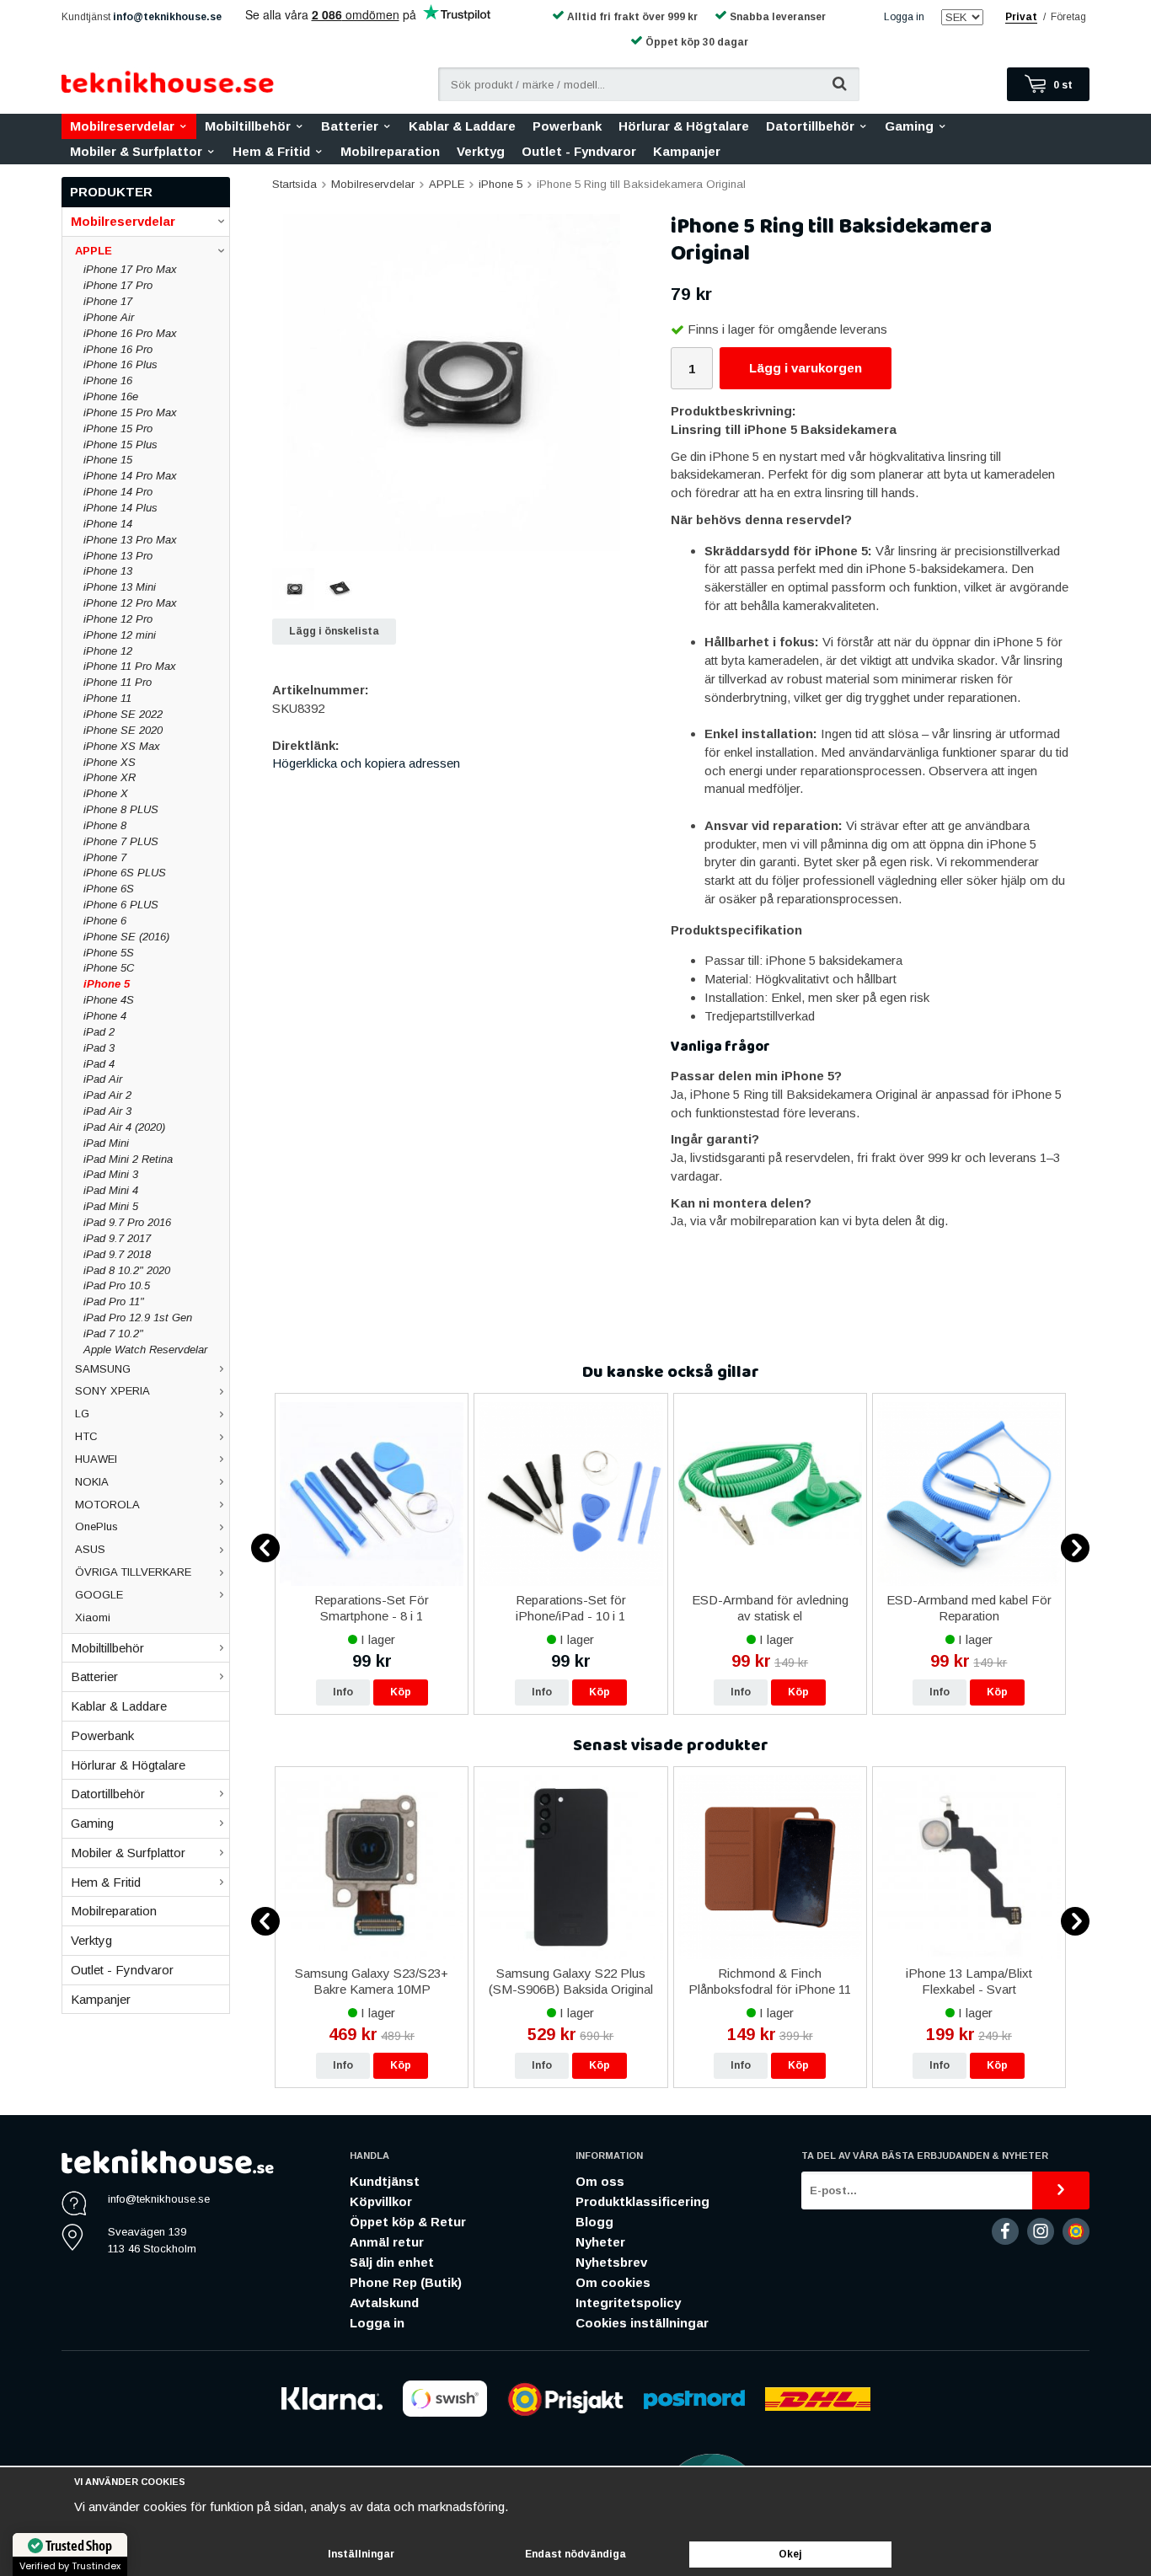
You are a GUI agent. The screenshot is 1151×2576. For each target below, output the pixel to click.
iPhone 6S (109, 889)
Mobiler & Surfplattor (136, 151)
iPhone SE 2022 (123, 714)
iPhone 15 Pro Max (130, 412)
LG (82, 1414)
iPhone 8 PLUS (121, 809)
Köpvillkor (381, 2201)
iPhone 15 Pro (118, 428)
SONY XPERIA (112, 1391)
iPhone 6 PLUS (121, 905)
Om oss (600, 2181)
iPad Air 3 (107, 1111)
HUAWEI (96, 1459)
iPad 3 (99, 1048)
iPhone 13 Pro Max (130, 540)
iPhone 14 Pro (118, 492)
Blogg (594, 2222)
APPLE (94, 251)
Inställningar (361, 2554)
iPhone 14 (108, 524)
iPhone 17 (108, 301)
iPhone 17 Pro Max (130, 269)
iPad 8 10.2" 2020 (127, 1270)
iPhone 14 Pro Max (130, 476)
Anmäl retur (387, 2242)
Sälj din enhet (392, 2262)
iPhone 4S (109, 1000)
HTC (86, 1436)
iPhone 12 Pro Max (130, 603)
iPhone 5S (109, 953)
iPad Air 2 (107, 1095)
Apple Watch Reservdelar (145, 1350)
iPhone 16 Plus (120, 364)
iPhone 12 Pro (118, 619)
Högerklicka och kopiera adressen (366, 763)
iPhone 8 (105, 825)
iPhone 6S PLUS (125, 873)
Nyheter (600, 2242)
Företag (1068, 17)
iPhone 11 (107, 698)
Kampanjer (687, 151)
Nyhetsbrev (611, 2262)
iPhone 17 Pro (118, 285)
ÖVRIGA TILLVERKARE (133, 1572)
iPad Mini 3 (111, 1174)
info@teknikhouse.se (167, 17)
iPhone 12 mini (120, 635)
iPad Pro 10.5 (117, 1285)
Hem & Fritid (271, 151)
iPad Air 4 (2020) (124, 1127)
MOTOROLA (107, 1505)
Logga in (904, 17)
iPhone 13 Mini (120, 587)
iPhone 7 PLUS (121, 841)
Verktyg (481, 151)
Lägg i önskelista (334, 631)
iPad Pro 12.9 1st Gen (138, 1317)
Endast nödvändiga (575, 2554)
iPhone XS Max (122, 746)
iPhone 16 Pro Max (130, 333)
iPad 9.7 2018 (117, 1254)
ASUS (90, 1549)
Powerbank (567, 126)
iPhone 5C (109, 968)
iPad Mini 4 (111, 1190)
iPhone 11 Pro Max (130, 666)
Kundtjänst (385, 2181)
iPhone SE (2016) (126, 937)
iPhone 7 (105, 857)
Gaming (909, 126)
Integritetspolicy (628, 2303)
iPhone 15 (108, 460)
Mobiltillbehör (248, 126)
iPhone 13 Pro (118, 556)
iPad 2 (99, 1032)
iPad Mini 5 (111, 1206)
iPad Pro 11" (114, 1301)
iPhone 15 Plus (120, 445)
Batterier (350, 126)
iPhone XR (110, 777)
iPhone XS (110, 762)
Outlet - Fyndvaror (579, 151)
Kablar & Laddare (462, 126)
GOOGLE (99, 1595)
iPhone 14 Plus (120, 508)
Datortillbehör (810, 126)
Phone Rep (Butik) (406, 2282)
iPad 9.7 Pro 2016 (127, 1222)
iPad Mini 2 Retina (128, 1159)
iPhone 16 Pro (118, 349)
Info (343, 1692)
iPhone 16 (108, 380)
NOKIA (92, 1482)
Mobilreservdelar (122, 126)
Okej (790, 2554)
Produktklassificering (642, 2201)
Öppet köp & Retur (408, 2222)
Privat (1021, 17)
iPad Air (103, 1079)
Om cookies (613, 2282)
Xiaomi (93, 1617)
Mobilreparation (390, 151)
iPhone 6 (105, 921)
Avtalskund (384, 2303)
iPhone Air (109, 317)
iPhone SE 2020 (123, 730)
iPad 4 (99, 1064)
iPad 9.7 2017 (117, 1238)
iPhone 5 (107, 984)
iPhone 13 (108, 571)
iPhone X (106, 793)
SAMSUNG (103, 1369)
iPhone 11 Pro (118, 682)
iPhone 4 (105, 1016)
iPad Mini (106, 1143)
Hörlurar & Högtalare (684, 126)
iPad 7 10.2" (113, 1334)
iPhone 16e (111, 396)
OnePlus (96, 1526)
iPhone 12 (108, 651)
